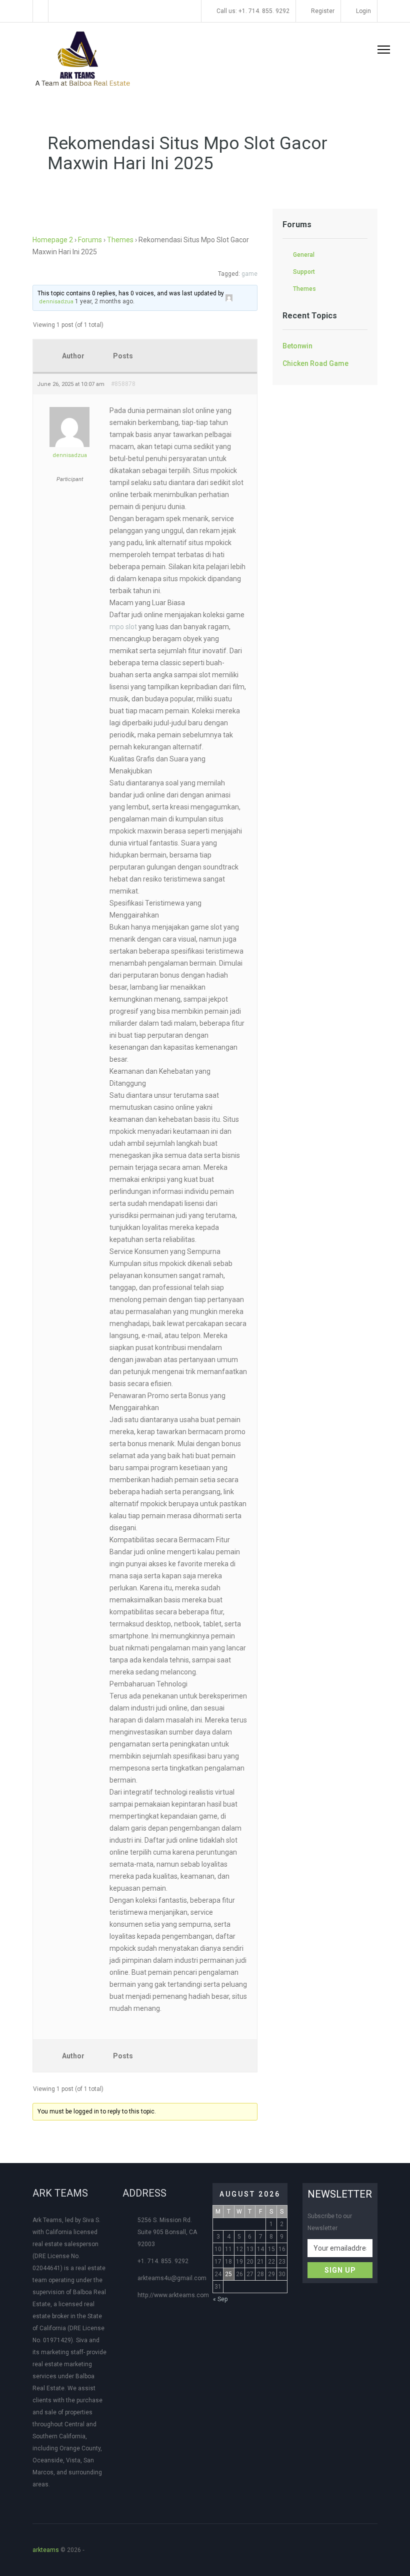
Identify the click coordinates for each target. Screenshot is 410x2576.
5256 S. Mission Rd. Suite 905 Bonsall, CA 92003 (167, 2232)
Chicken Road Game (315, 363)
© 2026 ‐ (60, 2550)
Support (304, 272)
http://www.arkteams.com (173, 2295)
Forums (90, 240)
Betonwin (297, 346)
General (304, 255)
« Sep (220, 2299)
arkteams (46, 2550)
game (249, 274)
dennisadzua (56, 302)
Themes (120, 240)
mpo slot (123, 627)
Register (322, 11)
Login (363, 11)
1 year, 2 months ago (104, 301)
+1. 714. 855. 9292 (163, 2261)
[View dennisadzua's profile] (229, 296)
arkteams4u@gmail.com (172, 2278)
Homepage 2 (53, 240)
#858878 (123, 384)
